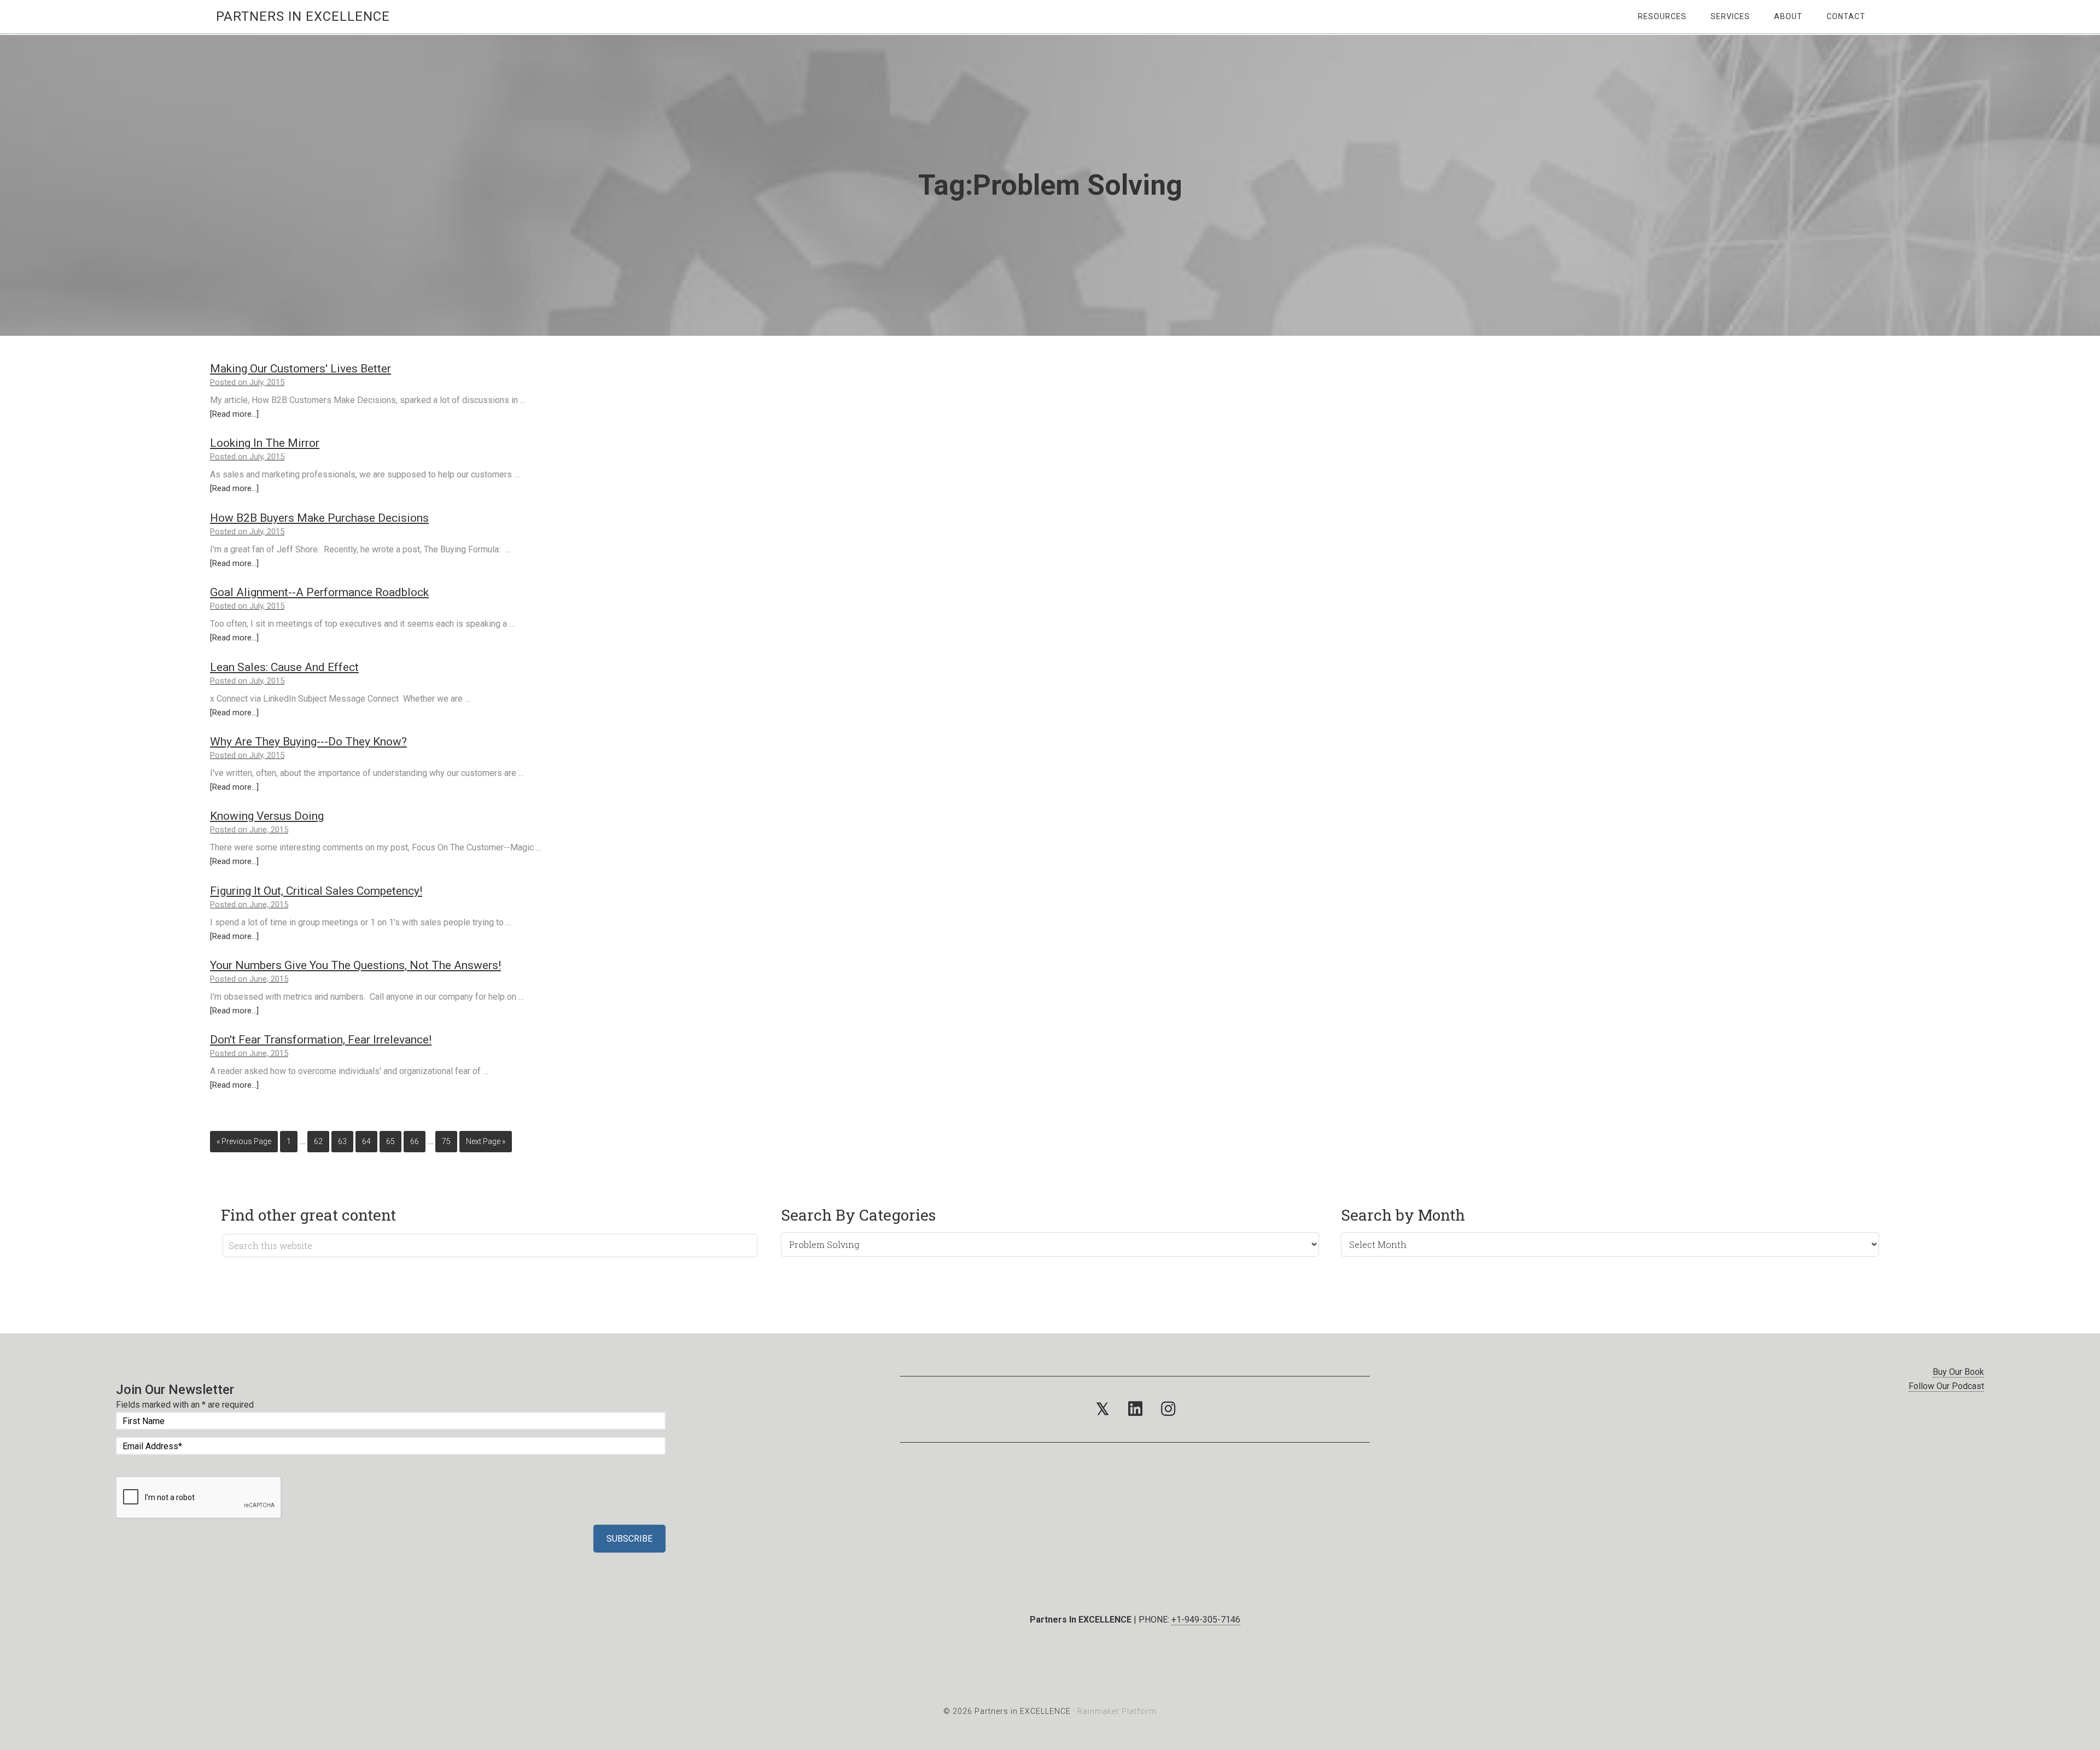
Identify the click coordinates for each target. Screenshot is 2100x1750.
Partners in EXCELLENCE (303, 16)
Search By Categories (858, 1215)
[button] (1102, 1409)
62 (318, 1141)
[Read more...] (234, 414)
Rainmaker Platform (1117, 1711)
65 (390, 1141)
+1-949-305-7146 (1206, 1620)
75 (446, 1141)
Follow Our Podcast (1946, 1386)
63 (342, 1141)
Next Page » (486, 1141)
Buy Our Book (1958, 1372)
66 (415, 1141)
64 (366, 1141)
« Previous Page (244, 1141)
